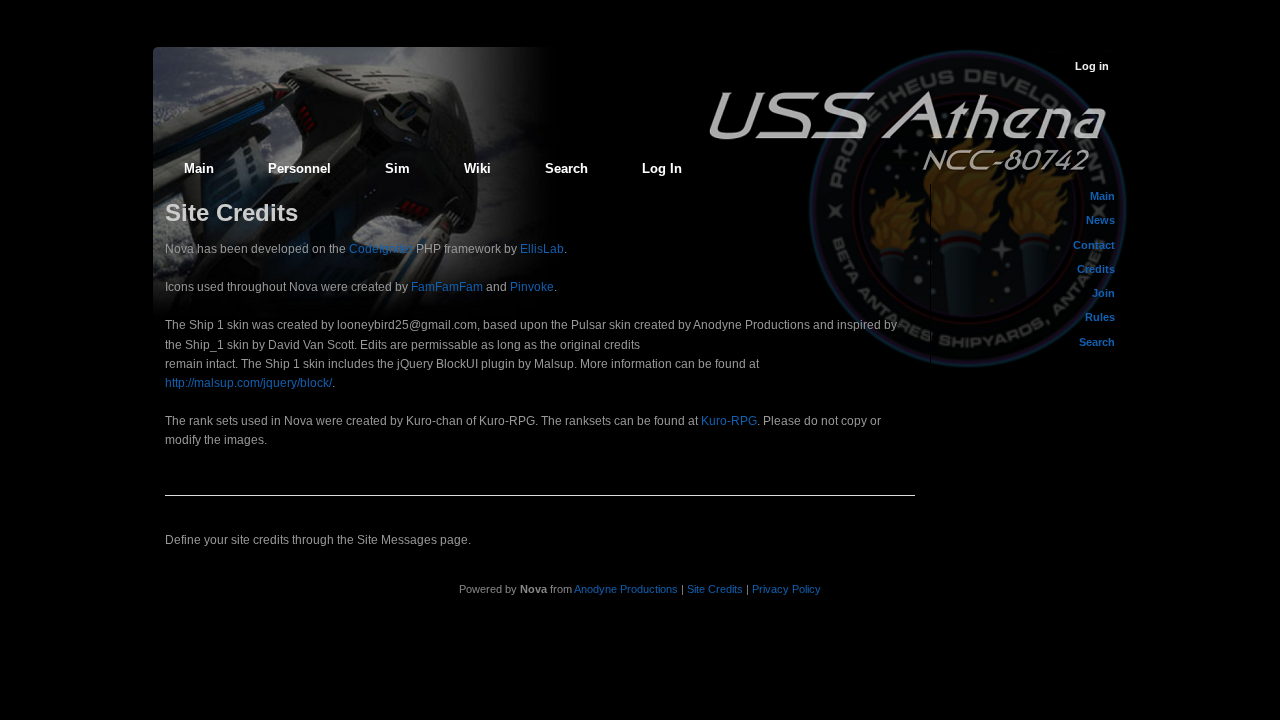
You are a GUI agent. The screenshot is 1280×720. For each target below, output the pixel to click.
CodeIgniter (381, 249)
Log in (1092, 66)
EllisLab (542, 249)
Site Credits (715, 589)
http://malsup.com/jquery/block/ (248, 383)
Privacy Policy (786, 589)
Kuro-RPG (729, 421)
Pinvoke (532, 287)
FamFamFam (447, 287)
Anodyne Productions (626, 589)
